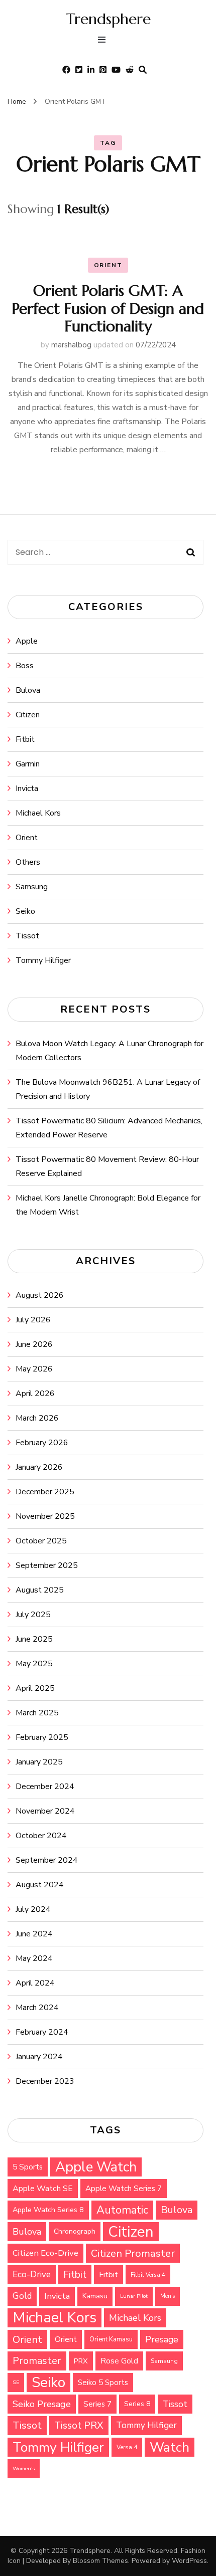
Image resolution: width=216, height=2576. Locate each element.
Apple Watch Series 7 (124, 2188)
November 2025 (45, 1516)
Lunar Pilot (134, 2296)
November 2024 (45, 1811)
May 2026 (34, 1369)
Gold (22, 2296)
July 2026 (33, 1320)
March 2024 (37, 2008)
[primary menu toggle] (104, 41)
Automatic (122, 2210)
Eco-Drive (32, 2274)
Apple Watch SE (43, 2189)
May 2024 (34, 1958)
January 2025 (39, 1762)
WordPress (189, 2561)
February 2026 (42, 1443)
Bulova (28, 690)
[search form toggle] (143, 70)
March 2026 (37, 1418)
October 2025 (41, 1541)
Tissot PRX (79, 2425)
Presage (162, 2339)
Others (28, 862)
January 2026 (39, 1467)
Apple (27, 641)
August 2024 (40, 1885)
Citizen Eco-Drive (45, 2253)
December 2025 (45, 1492)
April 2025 (35, 1688)
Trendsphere (108, 19)
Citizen (28, 715)
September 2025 (47, 1565)
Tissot (27, 936)
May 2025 (34, 1664)
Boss (25, 666)
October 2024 (41, 1836)
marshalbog (71, 345)
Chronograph (75, 2231)
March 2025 (37, 1713)
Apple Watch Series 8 (48, 2210)
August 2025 (40, 1590)
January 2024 (39, 2057)
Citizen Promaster (133, 2253)
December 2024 (45, 1787)
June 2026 (34, 1344)
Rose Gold (119, 2361)
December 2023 (45, 2081)
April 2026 (35, 1394)
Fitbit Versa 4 (148, 2275)
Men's (168, 2296)
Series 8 (137, 2404)
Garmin (28, 764)
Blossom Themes (100, 2561)
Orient (108, 265)
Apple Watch (96, 2167)
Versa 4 (127, 2447)
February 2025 (42, 1737)
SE (16, 2382)
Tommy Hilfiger (43, 960)
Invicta (27, 788)
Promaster (37, 2361)
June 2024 (34, 1934)
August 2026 (40, 1295)
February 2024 (42, 2032)
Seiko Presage (42, 2404)
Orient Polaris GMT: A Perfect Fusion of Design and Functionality (108, 308)
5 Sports (28, 2167)
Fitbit (25, 739)
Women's (24, 2468)
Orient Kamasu (111, 2339)
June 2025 (34, 1639)
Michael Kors (38, 813)
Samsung (32, 887)
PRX (81, 2361)
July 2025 (33, 1615)
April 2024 (35, 1983)
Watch (170, 2447)
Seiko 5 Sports (103, 2383)
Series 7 (97, 2404)
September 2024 (47, 1860)
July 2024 (33, 1909)
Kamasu (95, 2296)
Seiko (25, 911)
